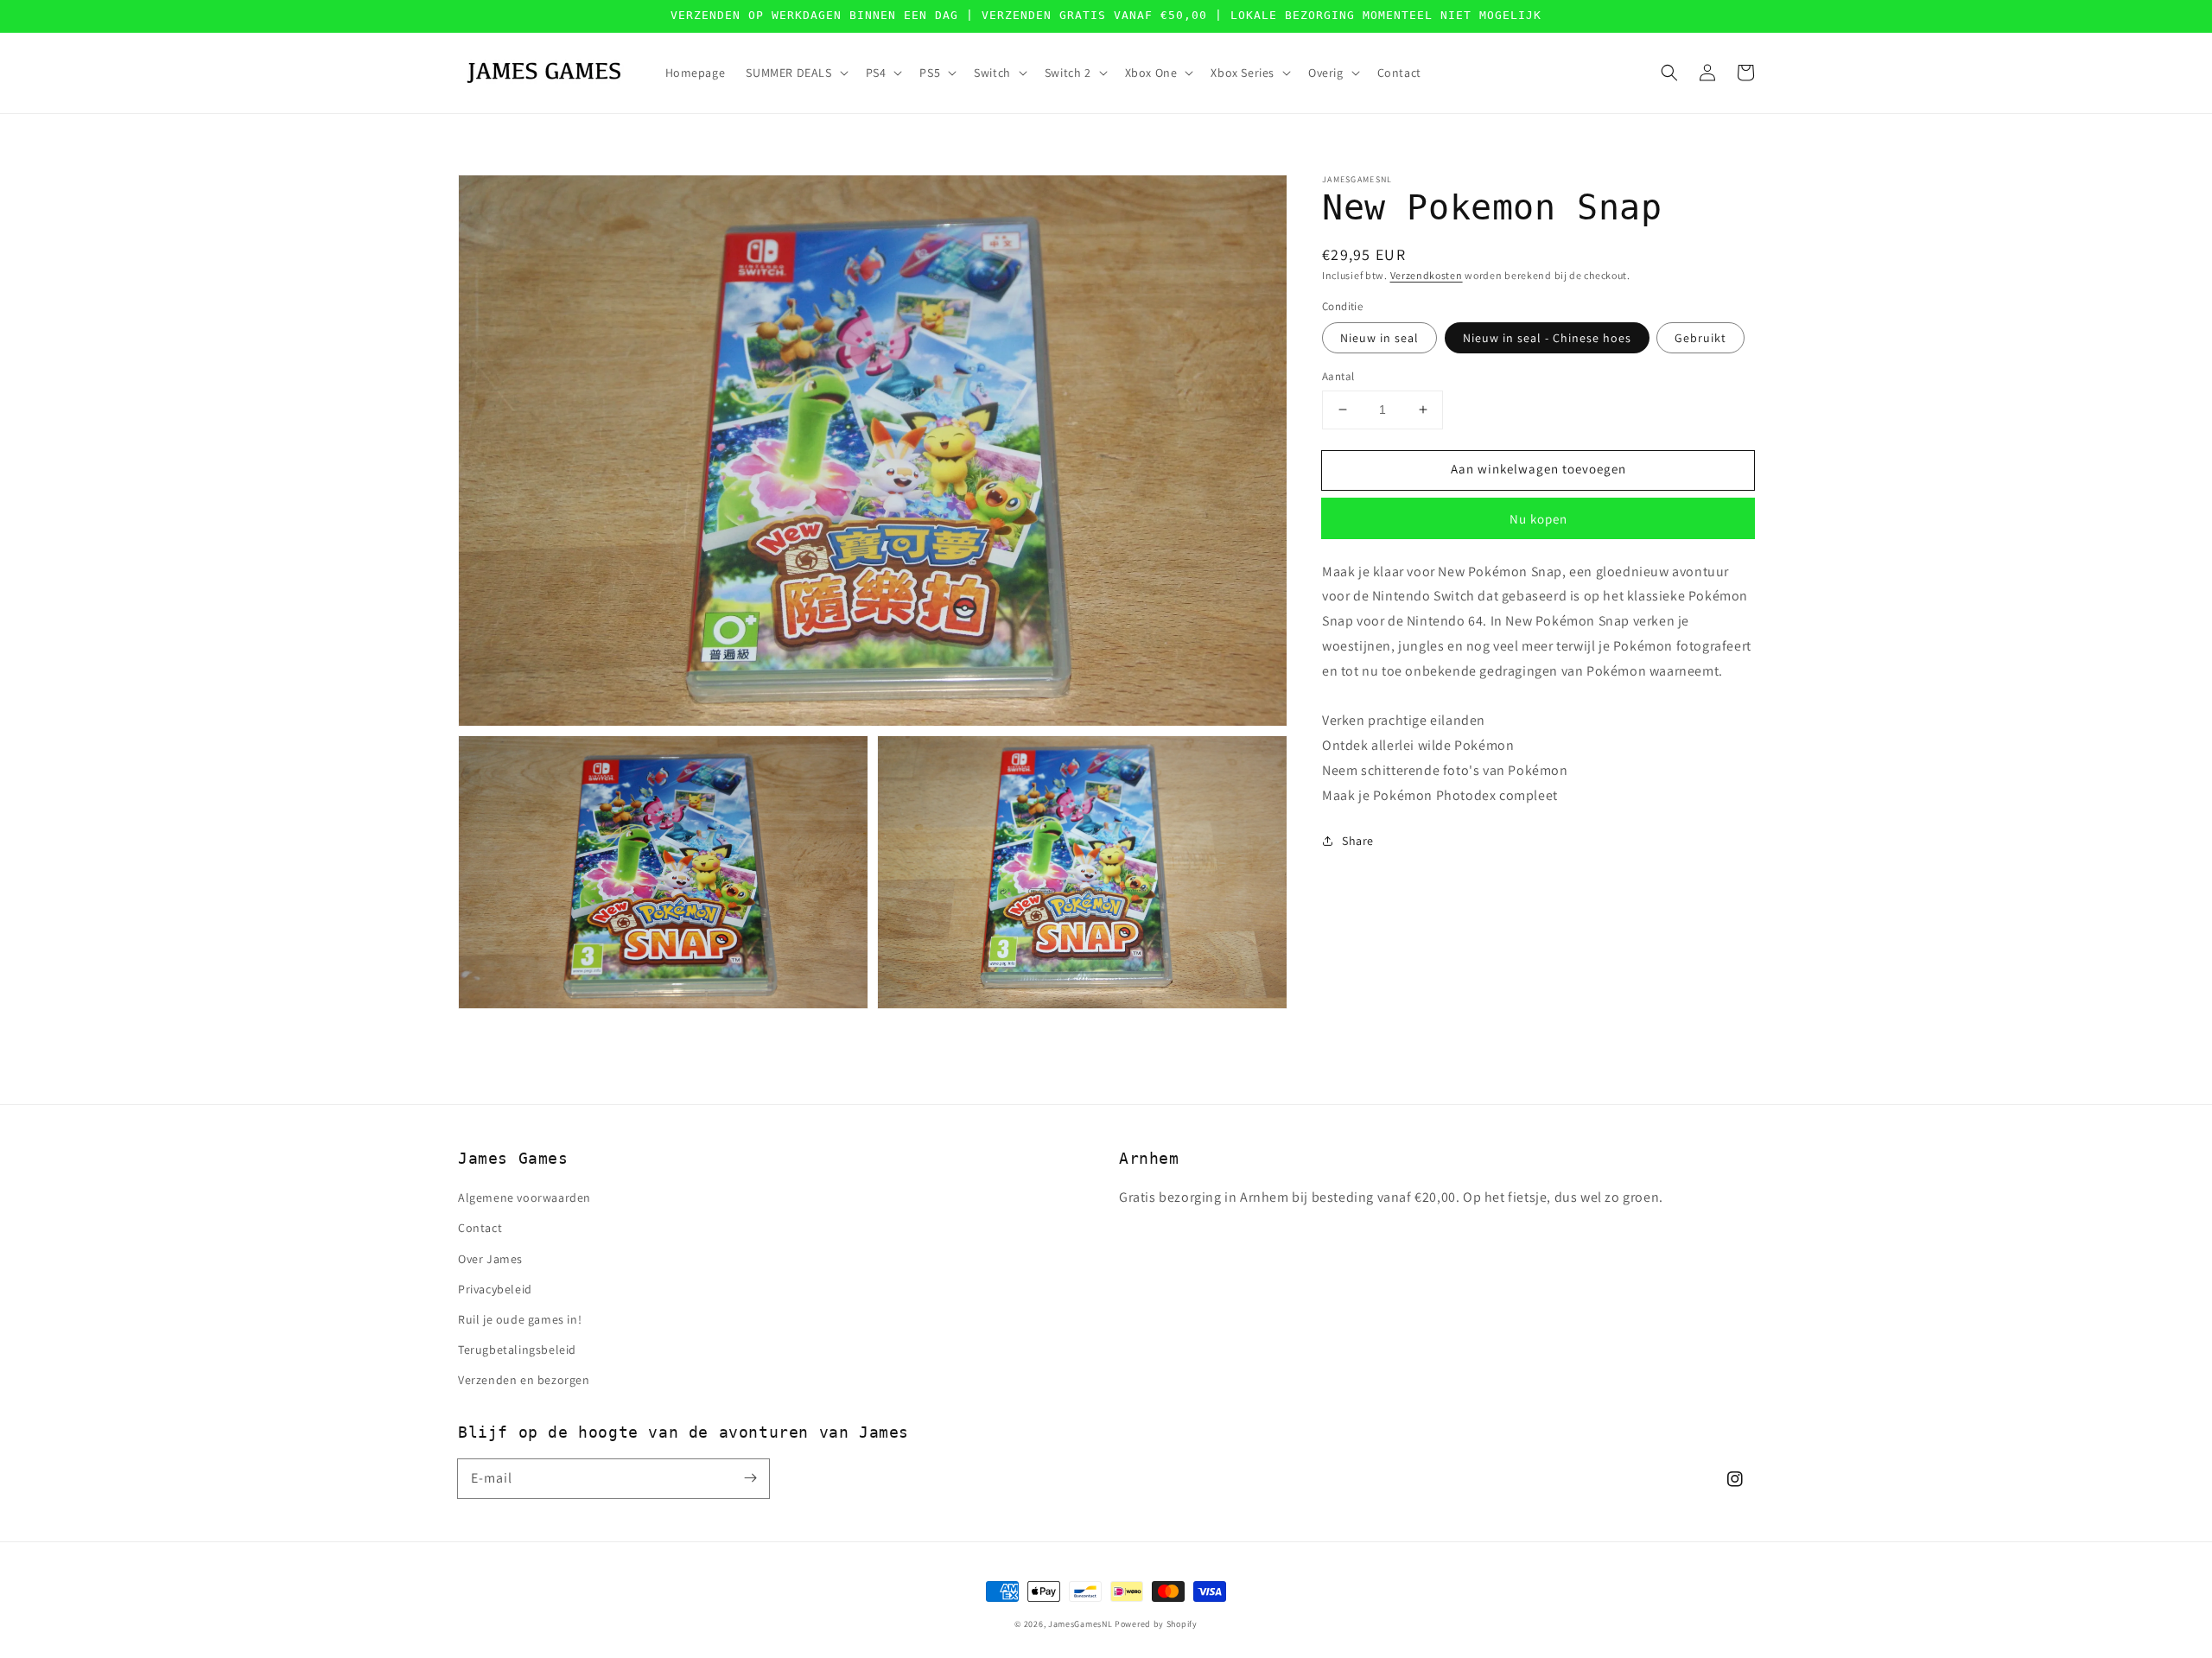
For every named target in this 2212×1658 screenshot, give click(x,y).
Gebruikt (1700, 338)
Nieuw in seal (1379, 338)
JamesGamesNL (1080, 1624)
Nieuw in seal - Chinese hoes (1547, 338)
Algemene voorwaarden (524, 1197)
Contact (480, 1228)
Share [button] (1358, 840)
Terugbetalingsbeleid (517, 1350)
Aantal (1338, 376)
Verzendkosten (1427, 275)
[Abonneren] (750, 1478)
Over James (490, 1259)
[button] (1669, 73)
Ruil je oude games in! (520, 1319)
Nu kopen (1538, 518)
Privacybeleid (495, 1289)
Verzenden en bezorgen (524, 1380)
